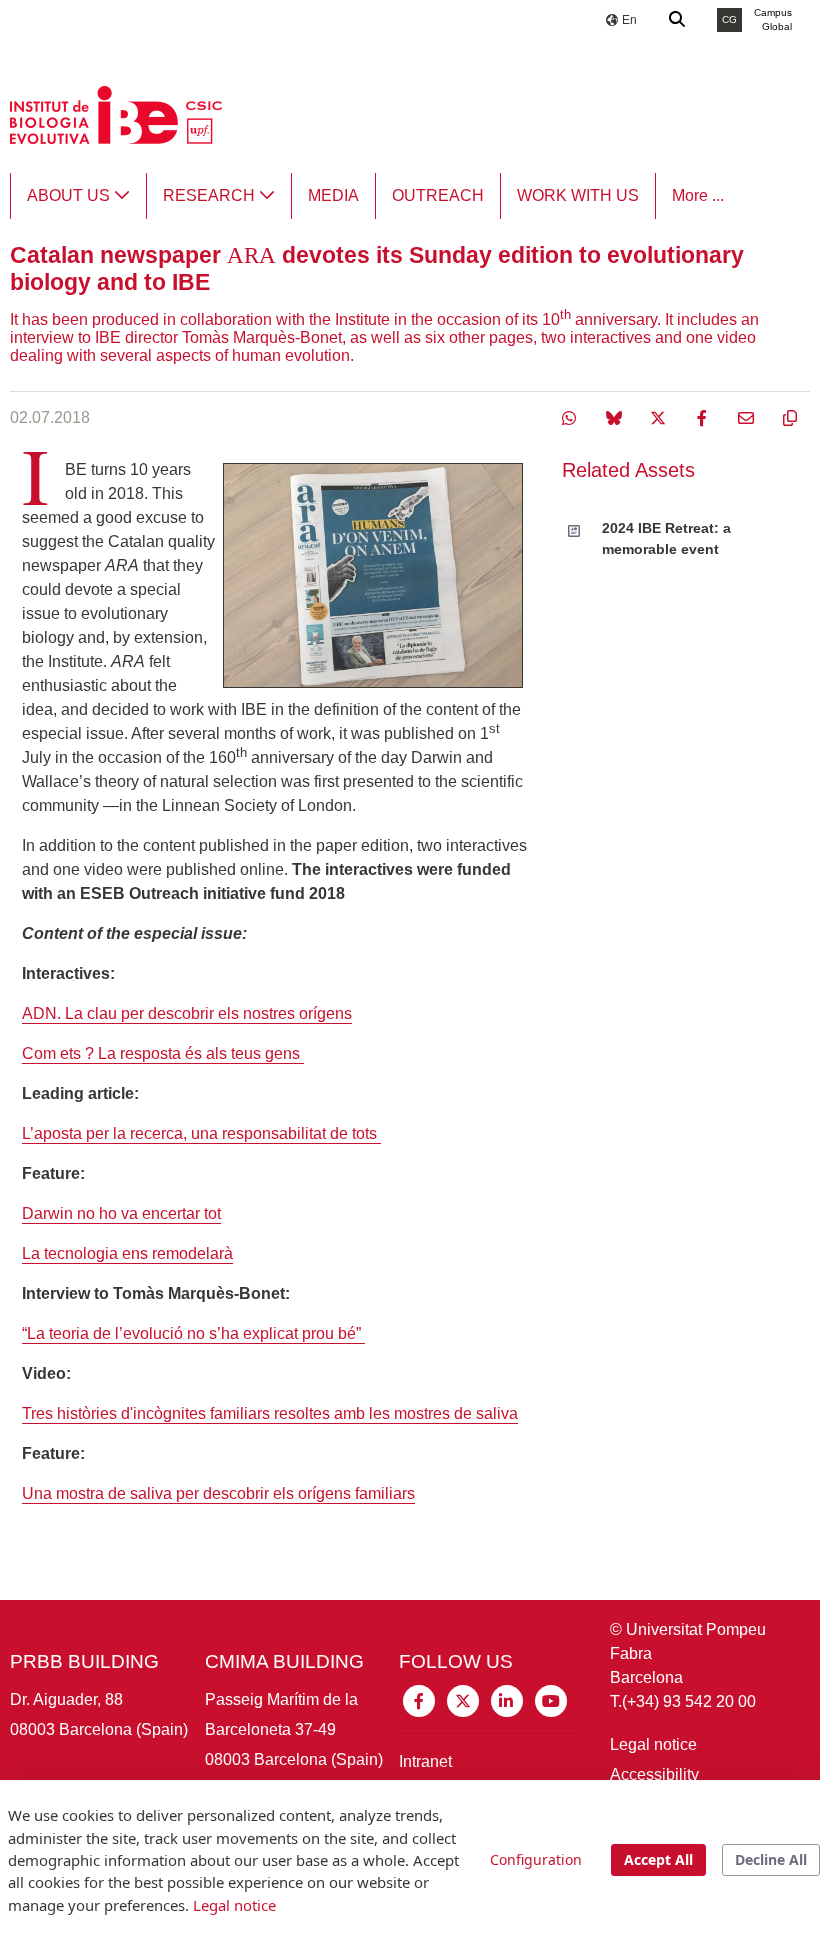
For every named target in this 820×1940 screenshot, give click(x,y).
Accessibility (654, 1774)
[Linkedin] (507, 1699)
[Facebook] (704, 417)
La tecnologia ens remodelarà (127, 1253)
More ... (698, 195)
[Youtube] (551, 1699)
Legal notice (653, 1744)
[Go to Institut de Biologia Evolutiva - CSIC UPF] (116, 113)
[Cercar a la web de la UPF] (678, 20)
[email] (748, 417)
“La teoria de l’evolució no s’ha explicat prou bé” (193, 1333)
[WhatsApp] (572, 417)
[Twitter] (660, 417)
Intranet (425, 1761)
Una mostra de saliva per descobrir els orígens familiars (218, 1493)
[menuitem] (78, 196)
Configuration (536, 1859)
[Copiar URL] (790, 417)
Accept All (658, 1859)
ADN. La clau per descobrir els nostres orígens (187, 1013)
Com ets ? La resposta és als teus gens (163, 1053)
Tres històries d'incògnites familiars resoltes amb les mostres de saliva (270, 1413)
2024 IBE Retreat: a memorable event (666, 538)
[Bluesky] (616, 417)
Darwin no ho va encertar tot (121, 1213)
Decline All (771, 1859)
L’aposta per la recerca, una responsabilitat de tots (201, 1133)
